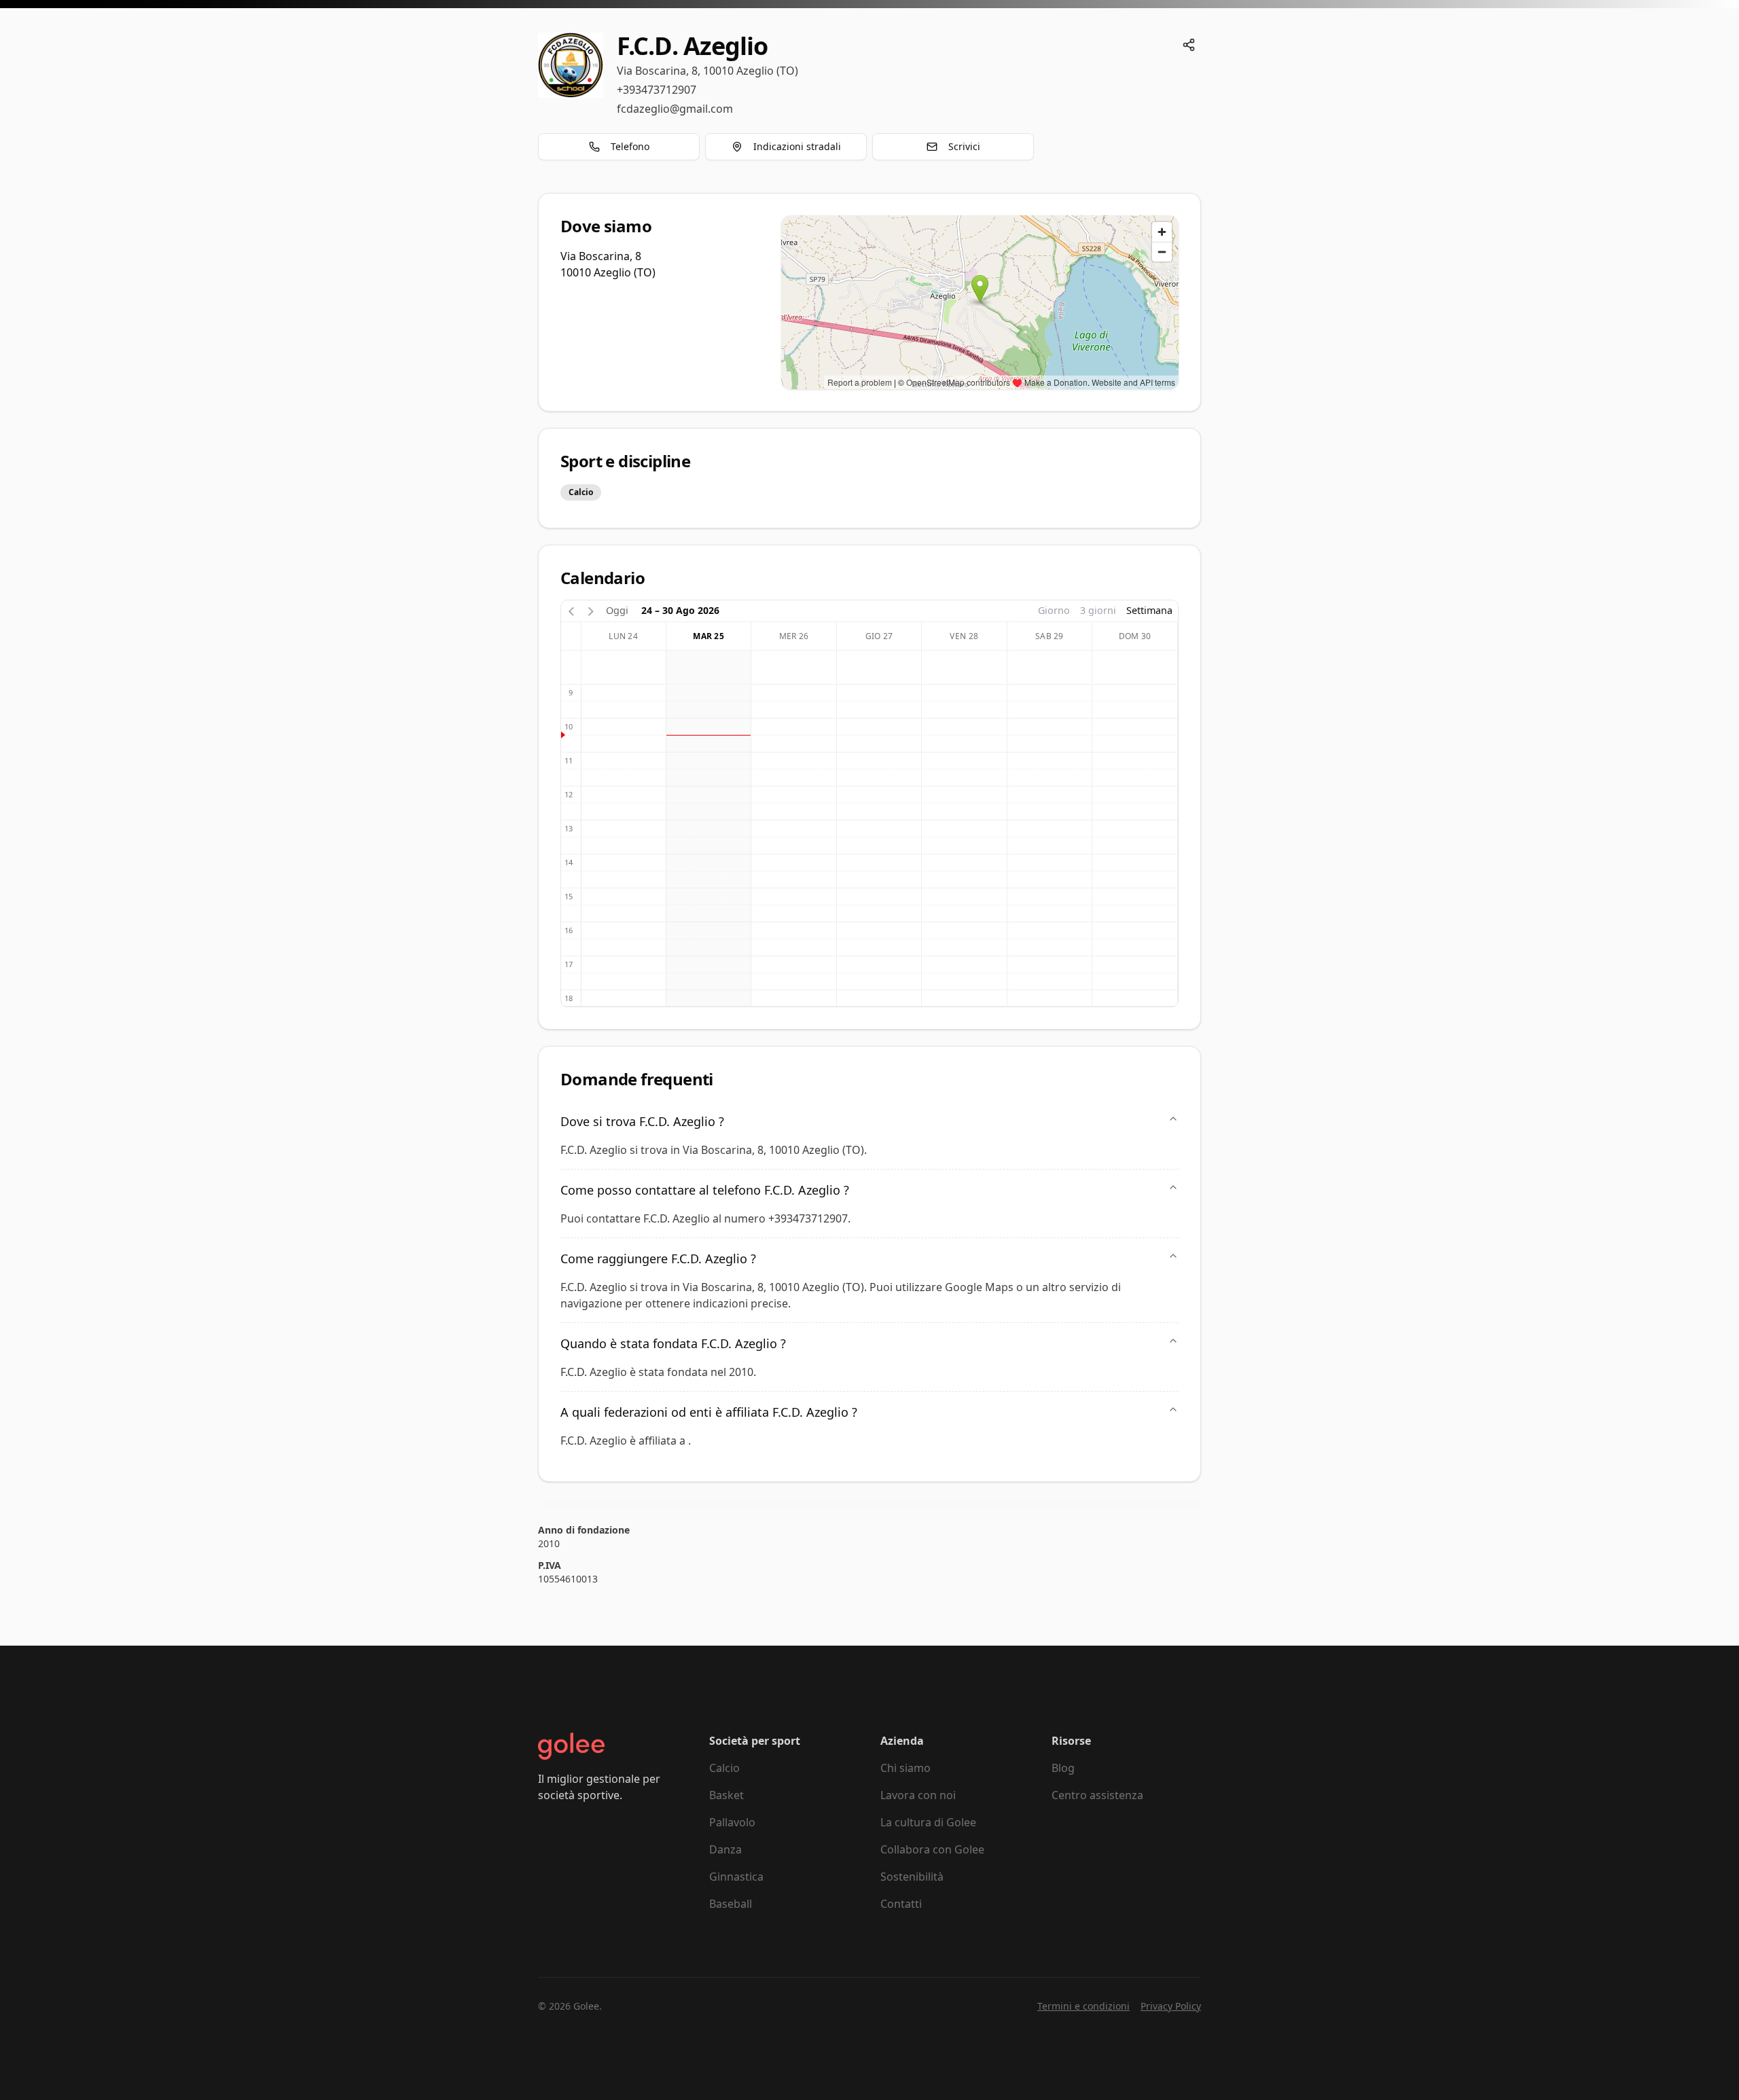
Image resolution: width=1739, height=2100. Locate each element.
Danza (725, 1849)
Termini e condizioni (1083, 2006)
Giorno (1054, 610)
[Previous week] (571, 610)
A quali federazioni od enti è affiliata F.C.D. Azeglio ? (709, 1412)
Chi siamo (906, 1768)
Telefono (630, 146)
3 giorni (1098, 610)
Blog (1063, 1768)
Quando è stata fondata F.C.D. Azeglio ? (673, 1343)
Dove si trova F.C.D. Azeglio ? (642, 1121)
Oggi (617, 610)
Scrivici (964, 146)
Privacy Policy (1171, 2006)
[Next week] (591, 610)
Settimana (1149, 610)
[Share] (1189, 45)
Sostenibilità (912, 1877)
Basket (727, 1795)
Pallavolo (732, 1822)
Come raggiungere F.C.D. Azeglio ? (658, 1259)
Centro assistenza (1097, 1795)
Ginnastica (736, 1877)
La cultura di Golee (928, 1822)
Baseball (731, 1904)
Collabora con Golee (932, 1849)
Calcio (724, 1768)
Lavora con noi (918, 1795)
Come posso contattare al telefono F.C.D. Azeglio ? (705, 1190)
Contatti (901, 1904)
